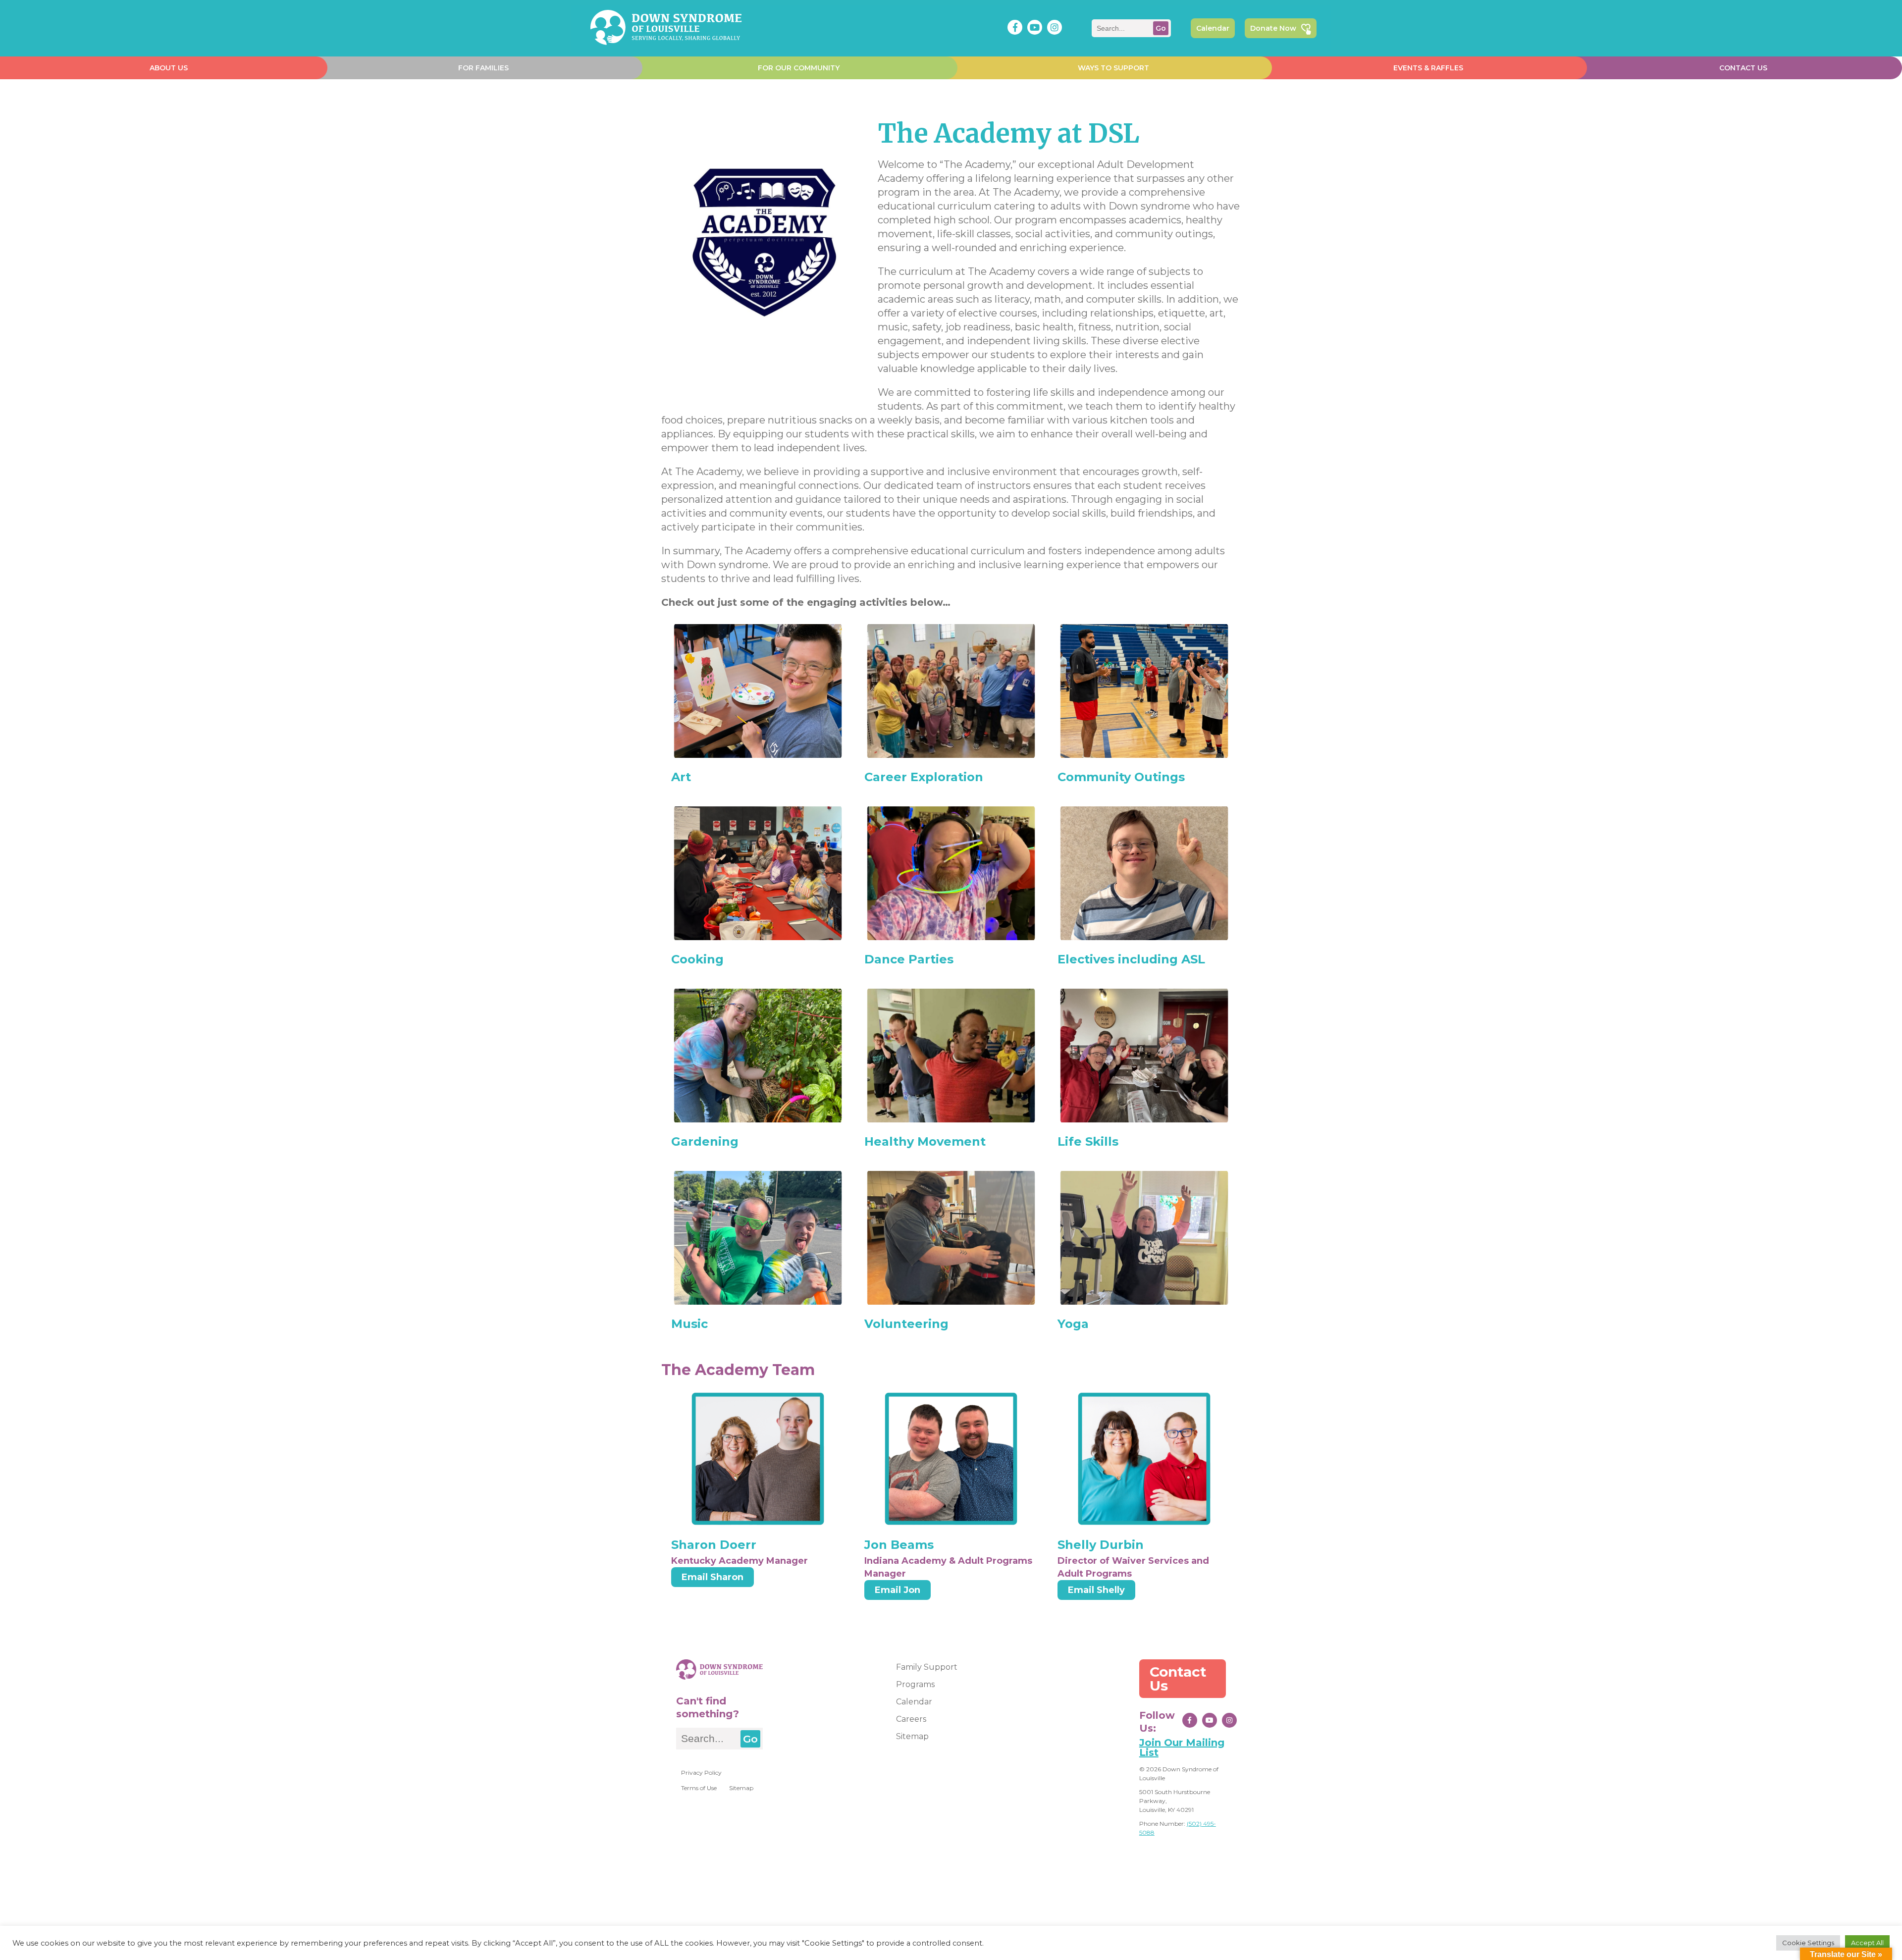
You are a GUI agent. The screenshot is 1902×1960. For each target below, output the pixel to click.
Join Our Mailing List (1182, 1748)
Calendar (1213, 28)
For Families (483, 68)
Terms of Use (699, 1788)
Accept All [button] (1867, 1943)
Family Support (927, 1667)
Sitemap (741, 1788)
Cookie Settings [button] (1808, 1943)
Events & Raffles (1428, 68)
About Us (169, 68)
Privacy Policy (701, 1773)
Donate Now (1273, 28)
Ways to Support (1113, 68)
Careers (911, 1719)
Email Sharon (713, 1577)
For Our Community (799, 68)
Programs (915, 1684)
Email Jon (898, 1590)
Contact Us (1743, 68)
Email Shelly (1096, 1590)
